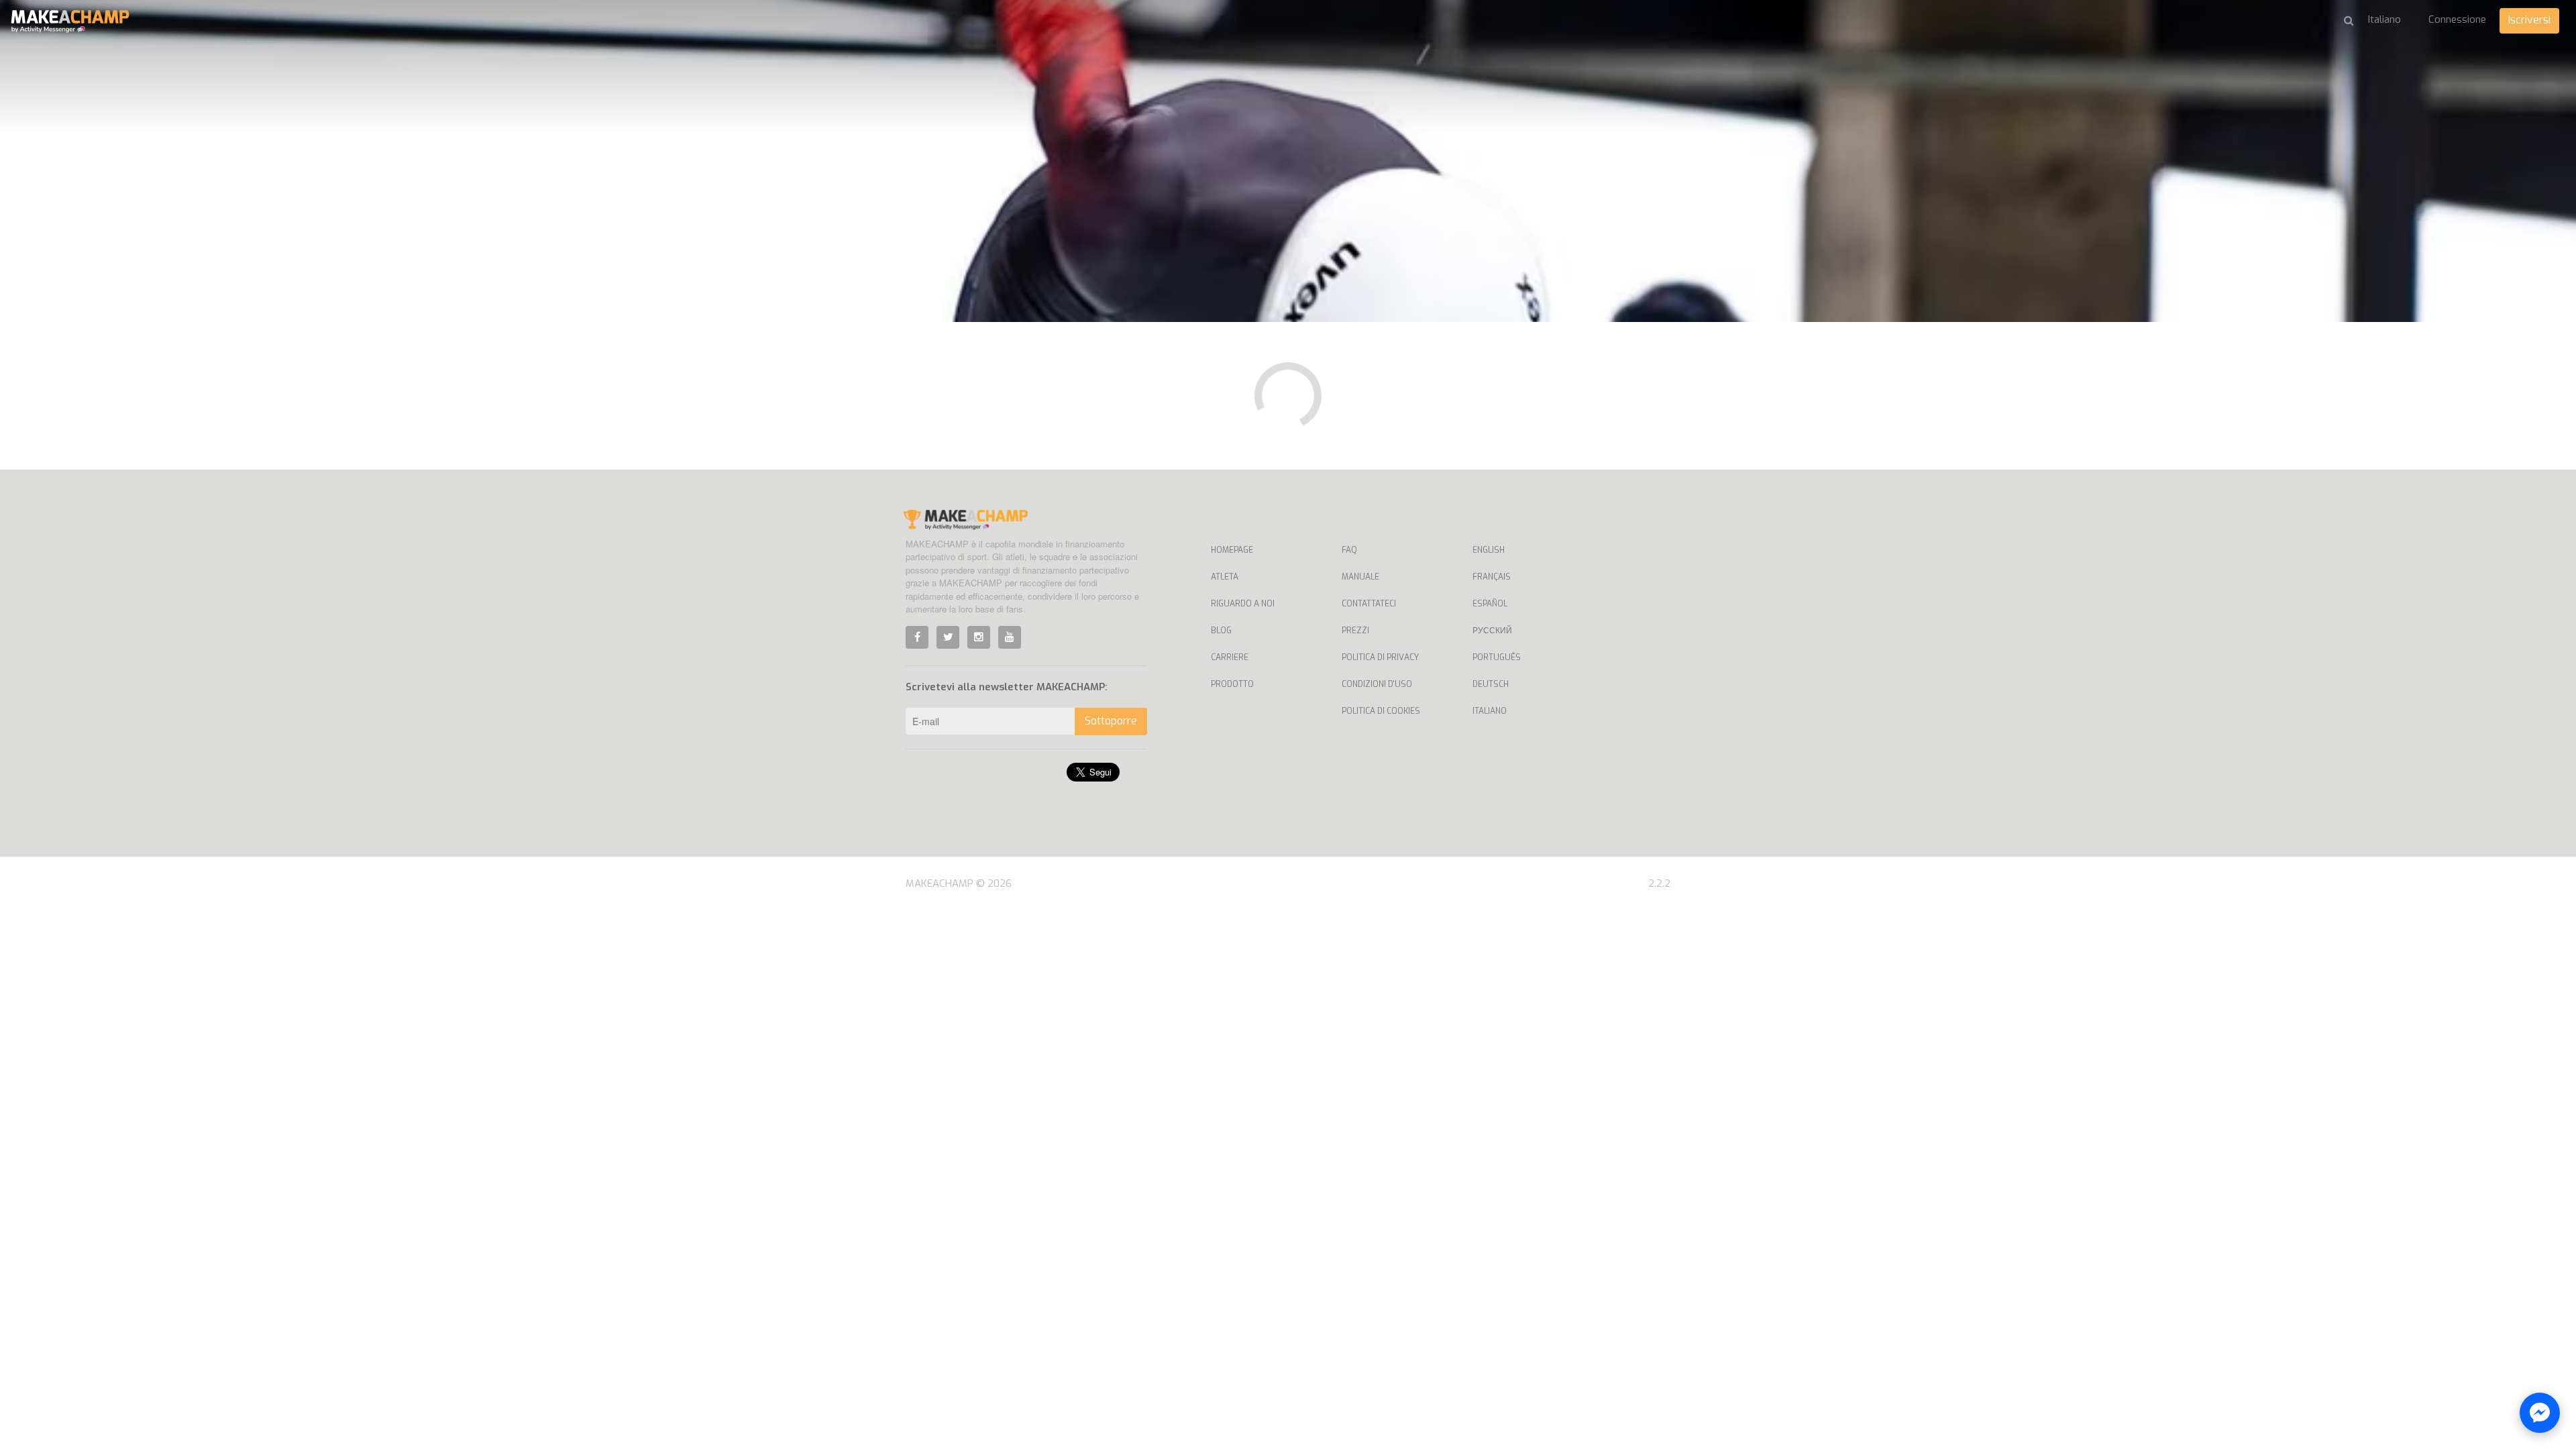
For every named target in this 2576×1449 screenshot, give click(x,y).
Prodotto (1232, 684)
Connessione (2457, 19)
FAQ (1349, 550)
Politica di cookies (1381, 711)
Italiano (1490, 711)
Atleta (1225, 577)
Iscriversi (2529, 20)
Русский (1492, 631)
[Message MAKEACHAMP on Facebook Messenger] (2540, 1413)
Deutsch (1491, 684)
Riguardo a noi (1243, 604)
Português (1497, 657)
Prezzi (1355, 631)
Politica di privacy (1380, 657)
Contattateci (1369, 604)
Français (1492, 577)
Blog (1221, 631)
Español (1490, 604)
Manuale (1360, 577)
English (1489, 550)
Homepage (1232, 550)
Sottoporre (1111, 721)
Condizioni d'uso (1377, 684)
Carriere (1230, 657)
